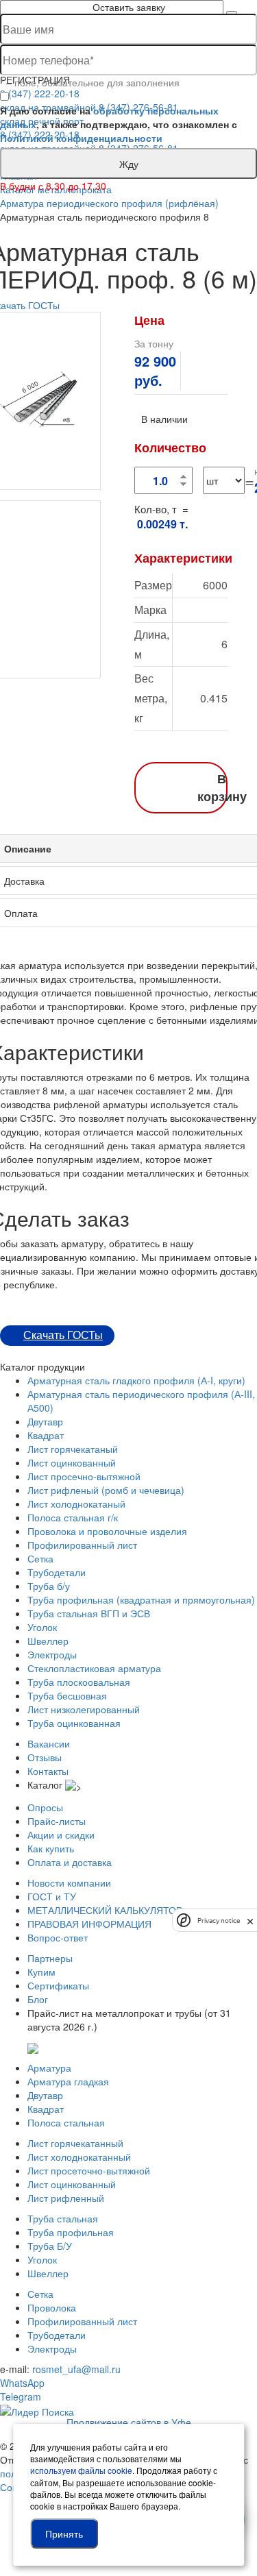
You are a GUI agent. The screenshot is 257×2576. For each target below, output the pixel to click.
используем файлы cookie (81, 2470)
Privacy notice (219, 1921)
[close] (250, 1920)
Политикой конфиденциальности (81, 138)
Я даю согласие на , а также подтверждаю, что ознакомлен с (119, 124)
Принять (64, 2534)
